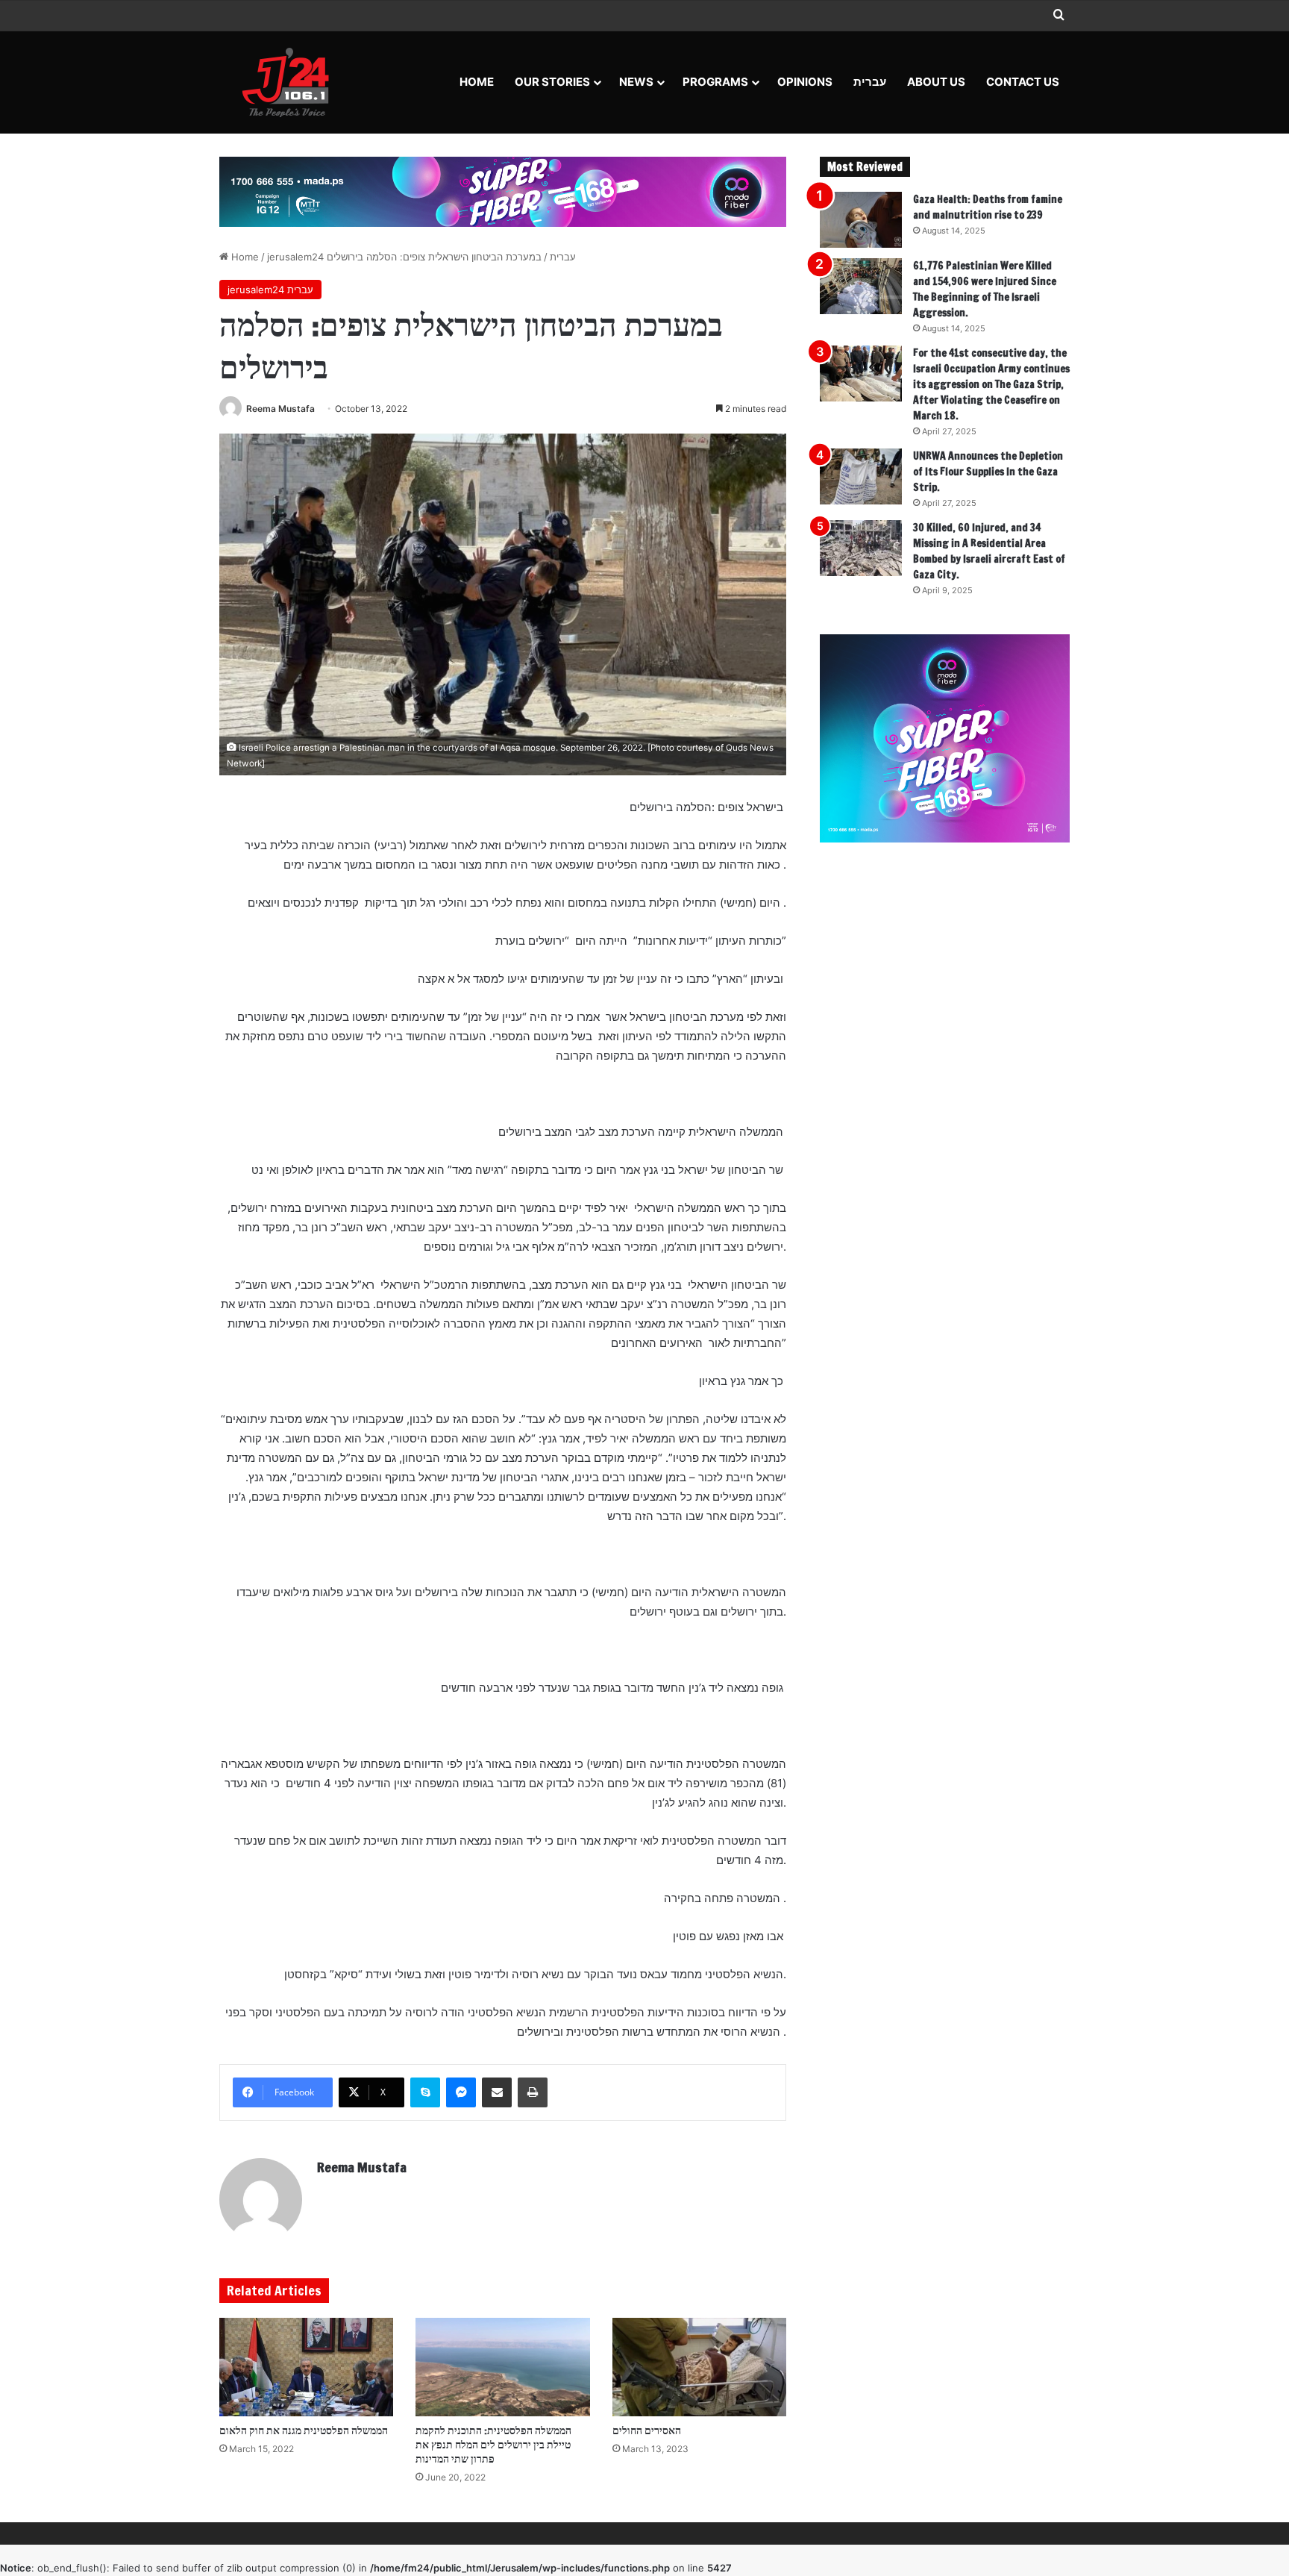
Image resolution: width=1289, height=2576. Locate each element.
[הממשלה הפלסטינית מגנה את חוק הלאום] (306, 2367)
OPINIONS (805, 82)
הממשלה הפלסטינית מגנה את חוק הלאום (304, 2430)
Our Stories (552, 82)
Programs (715, 82)
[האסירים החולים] (699, 2367)
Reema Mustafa (280, 409)
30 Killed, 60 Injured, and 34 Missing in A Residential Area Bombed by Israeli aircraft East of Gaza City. (989, 551)
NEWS (636, 82)
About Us (936, 82)
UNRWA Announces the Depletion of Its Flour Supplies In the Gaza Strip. (988, 472)
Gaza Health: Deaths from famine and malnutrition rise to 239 (988, 207)
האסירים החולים (647, 2430)
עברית (870, 82)
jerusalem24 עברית (270, 290)
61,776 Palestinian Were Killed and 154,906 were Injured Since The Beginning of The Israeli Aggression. (985, 289)
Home (477, 82)
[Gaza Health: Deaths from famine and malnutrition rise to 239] (861, 220)
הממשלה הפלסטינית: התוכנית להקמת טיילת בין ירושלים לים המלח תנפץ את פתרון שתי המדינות (493, 2445)
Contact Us (1023, 82)
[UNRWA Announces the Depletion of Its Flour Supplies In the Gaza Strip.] (861, 476)
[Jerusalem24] (291, 82)
